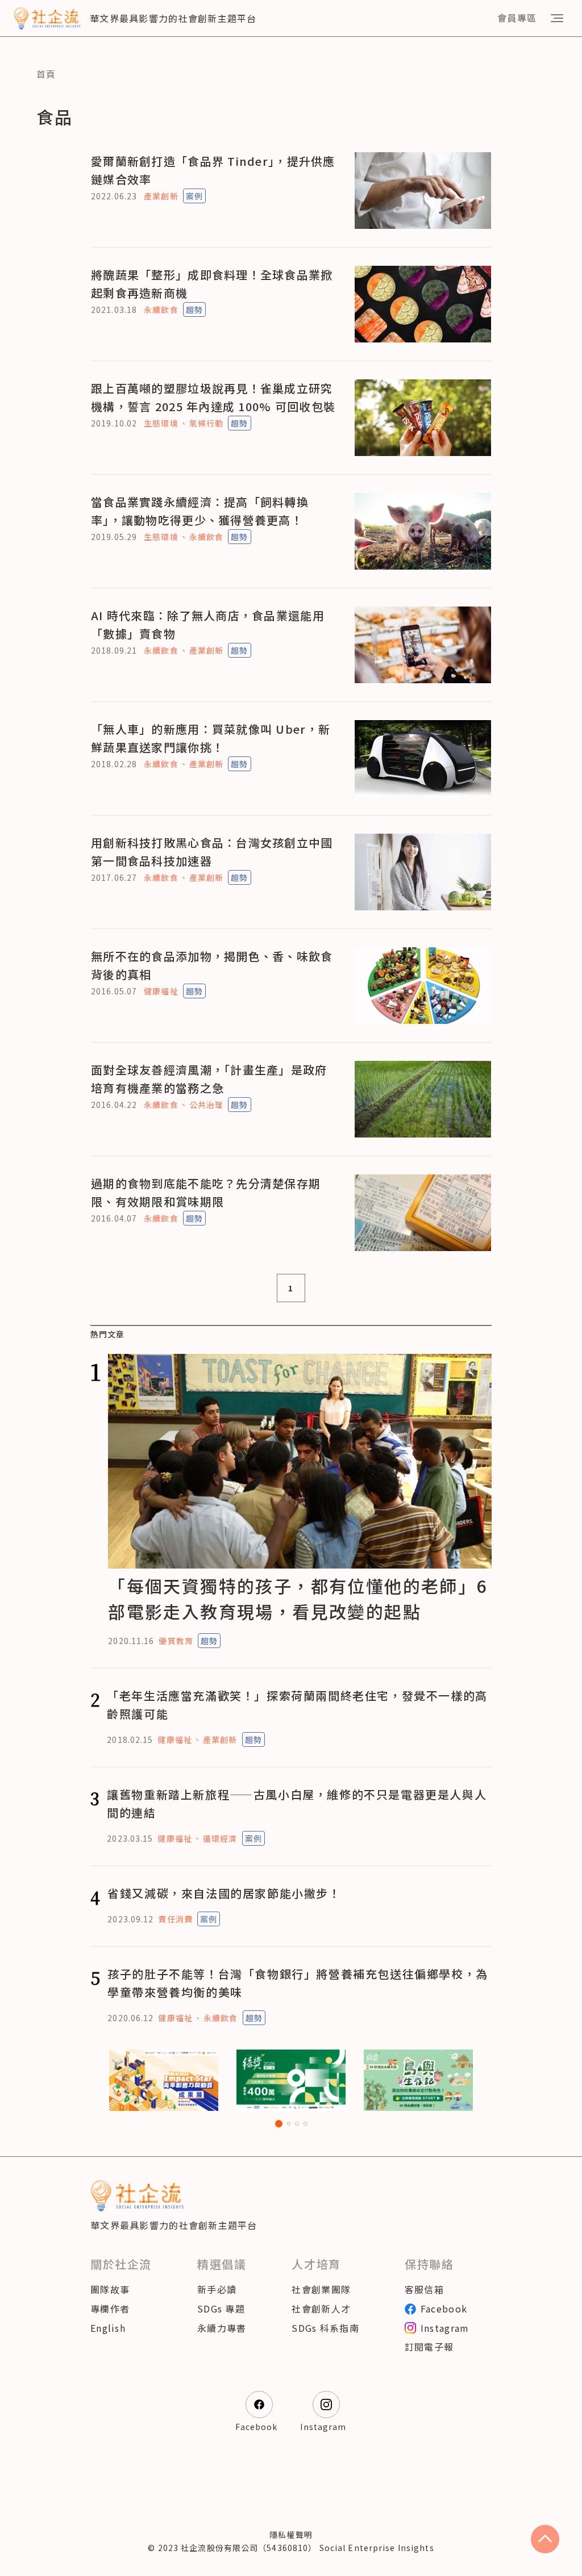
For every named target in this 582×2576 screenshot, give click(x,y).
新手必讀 (217, 2289)
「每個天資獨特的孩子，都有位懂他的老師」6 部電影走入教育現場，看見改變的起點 (298, 1598)
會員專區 (517, 18)
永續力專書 (222, 2328)
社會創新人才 (321, 2309)
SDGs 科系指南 (325, 2328)
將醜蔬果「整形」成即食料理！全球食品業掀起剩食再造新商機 (212, 284)
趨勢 (194, 310)
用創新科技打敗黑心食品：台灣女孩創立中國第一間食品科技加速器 (212, 852)
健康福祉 (161, 991)
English (108, 2328)
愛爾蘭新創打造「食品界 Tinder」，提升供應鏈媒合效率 (213, 170)
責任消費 (175, 1919)
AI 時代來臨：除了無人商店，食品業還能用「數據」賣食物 (208, 624)
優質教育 (176, 1641)
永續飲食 (161, 310)
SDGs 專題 (221, 2309)
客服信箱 (424, 2289)
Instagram (445, 2328)
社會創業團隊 (321, 2289)
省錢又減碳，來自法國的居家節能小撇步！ (224, 1893)
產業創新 (161, 196)
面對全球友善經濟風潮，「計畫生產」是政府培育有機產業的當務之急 (209, 1079)
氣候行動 (206, 423)
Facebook (444, 2309)
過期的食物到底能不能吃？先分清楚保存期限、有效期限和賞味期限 (206, 1192)
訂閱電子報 (429, 2347)
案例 (194, 196)
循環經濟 (220, 1838)
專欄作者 (110, 2309)
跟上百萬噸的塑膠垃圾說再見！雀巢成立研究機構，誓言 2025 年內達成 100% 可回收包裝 (213, 397)
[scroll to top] (545, 2539)
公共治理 (206, 1105)
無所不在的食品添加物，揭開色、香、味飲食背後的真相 (212, 965)
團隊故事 (110, 2289)
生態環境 (161, 423)
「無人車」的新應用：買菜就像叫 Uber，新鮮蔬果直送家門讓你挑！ (211, 738)
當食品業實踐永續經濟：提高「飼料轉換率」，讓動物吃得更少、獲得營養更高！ (200, 511)
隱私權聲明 (291, 2535)
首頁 (46, 74)
